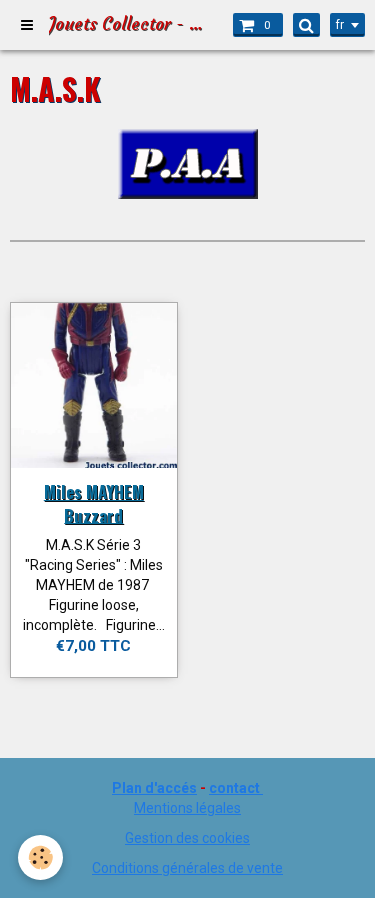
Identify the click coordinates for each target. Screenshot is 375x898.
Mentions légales (187, 808)
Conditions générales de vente (187, 868)
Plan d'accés (154, 788)
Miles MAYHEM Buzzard (94, 503)
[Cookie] (40, 857)
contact (234, 788)
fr (340, 25)
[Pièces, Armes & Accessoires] (188, 162)
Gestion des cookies (187, 838)
